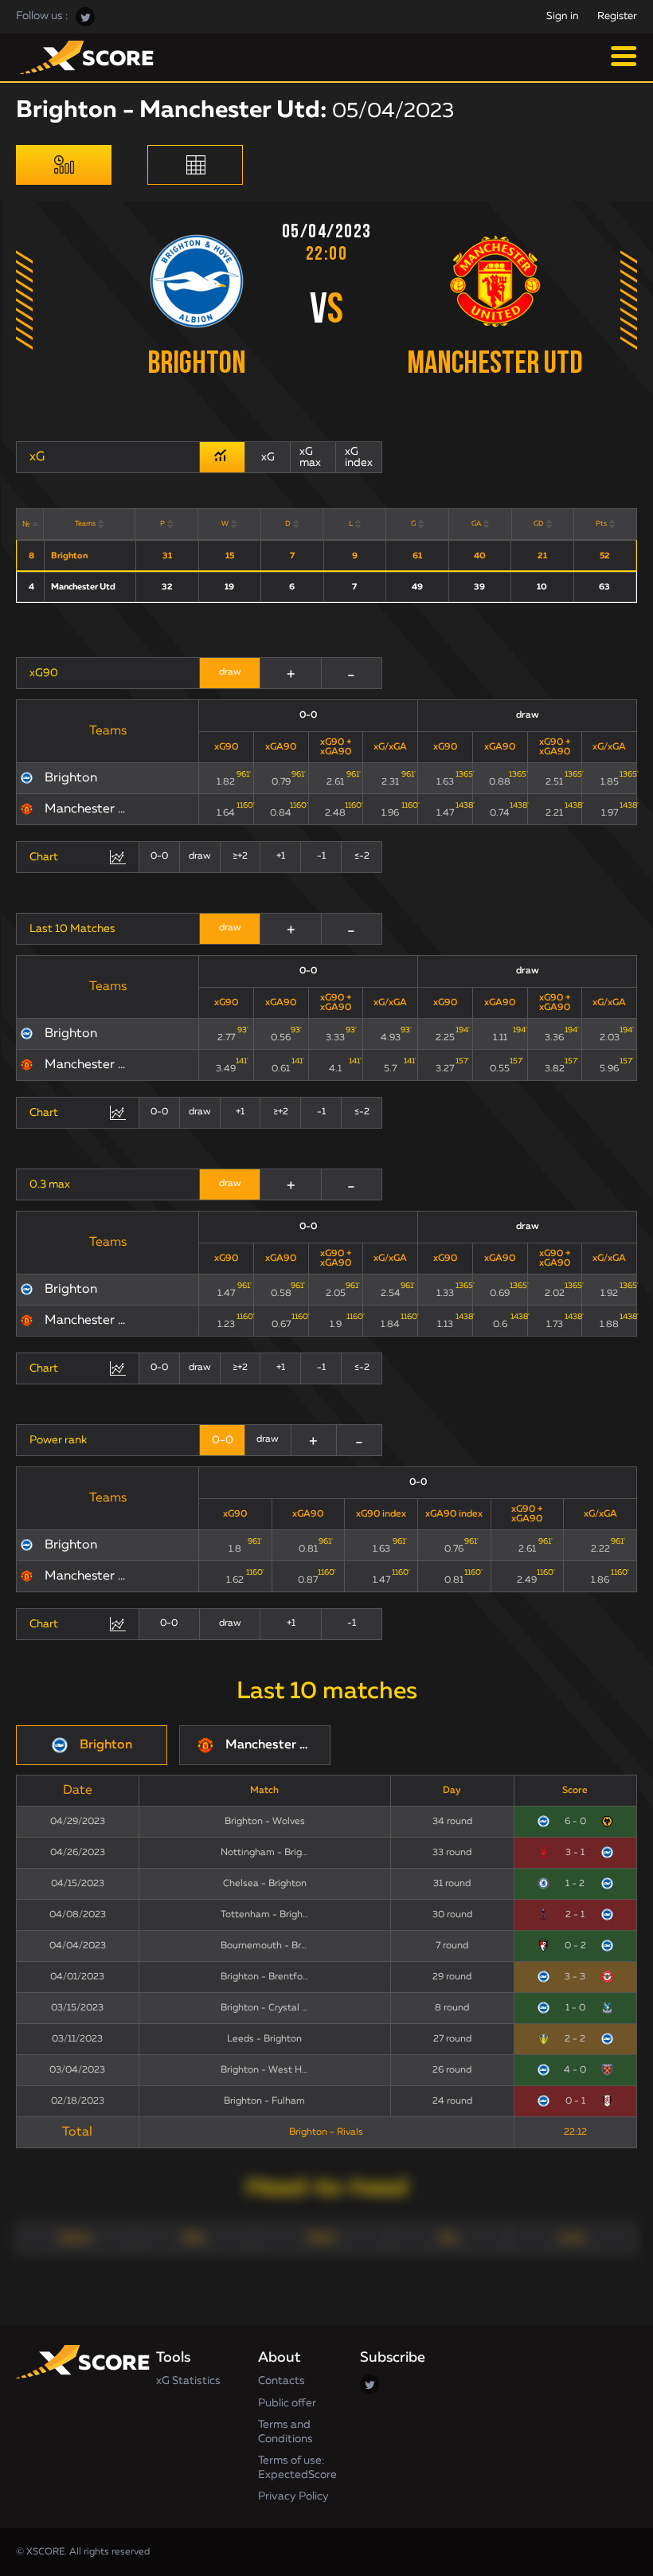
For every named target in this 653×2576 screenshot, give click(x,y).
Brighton (197, 365)
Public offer (287, 2403)
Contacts (282, 2381)
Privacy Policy (293, 2496)
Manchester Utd (495, 365)
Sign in (563, 16)
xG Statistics (188, 2381)
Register (617, 16)
